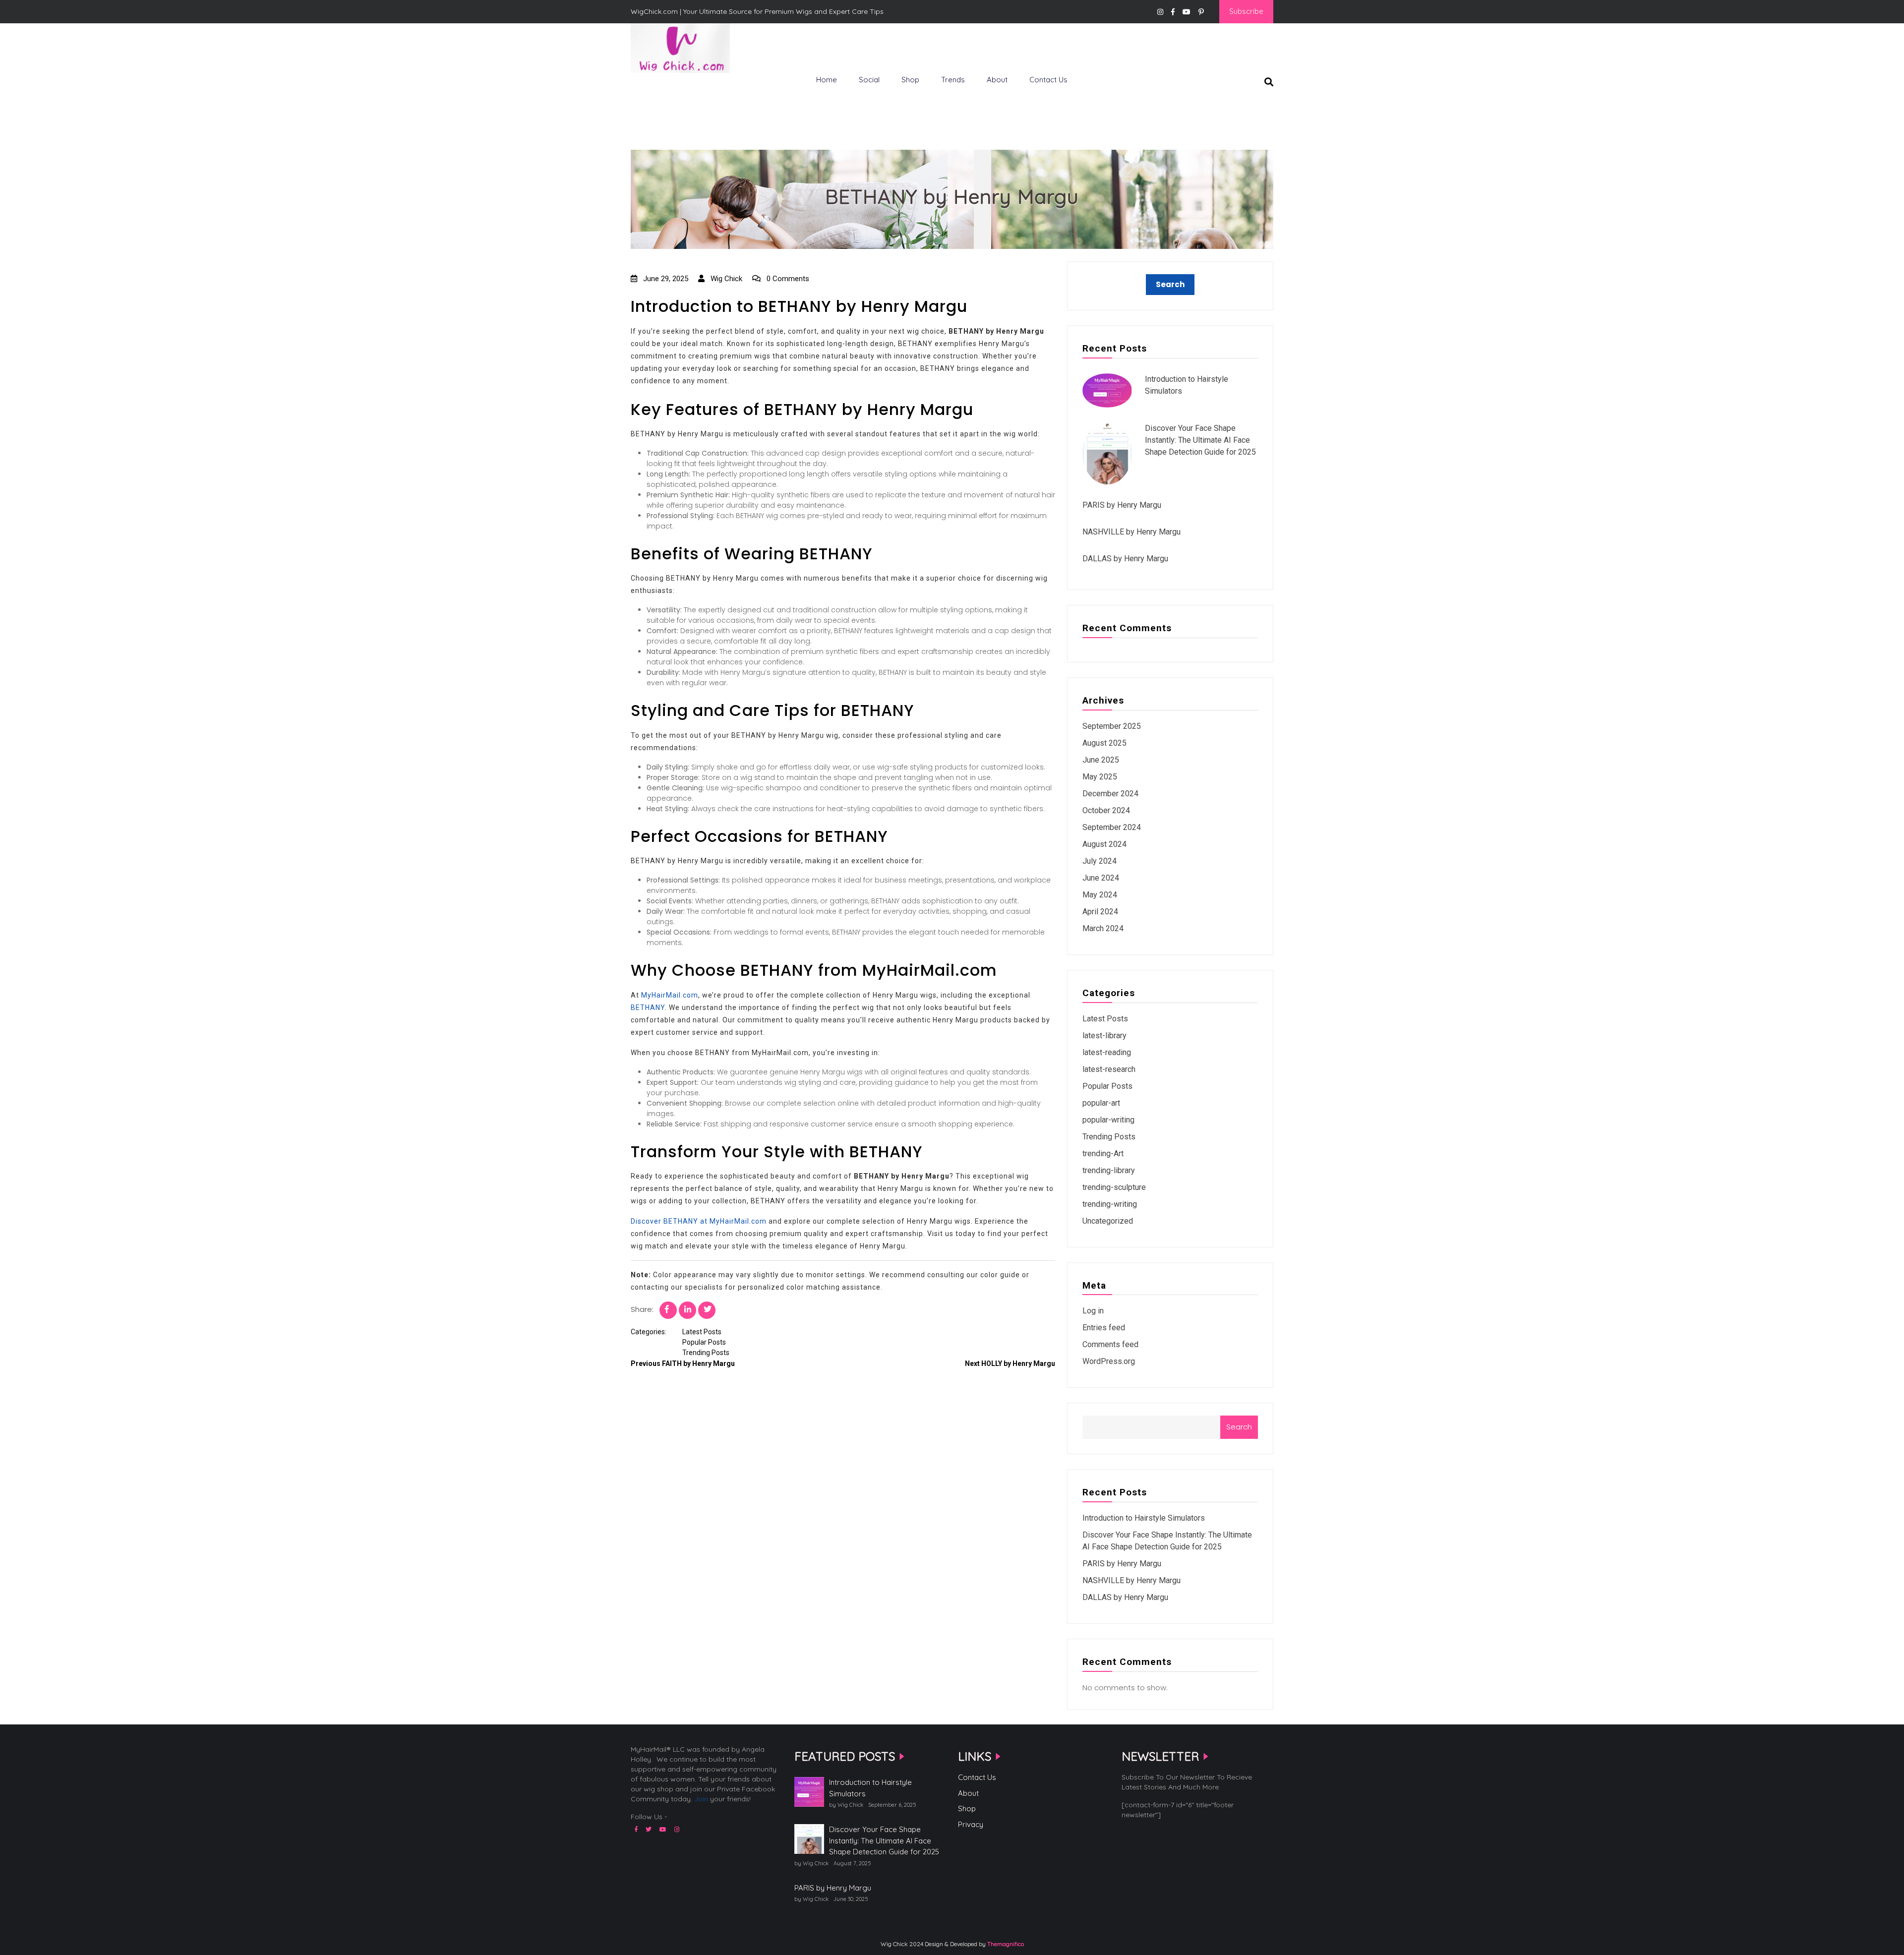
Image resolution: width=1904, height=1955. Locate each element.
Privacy (971, 1824)
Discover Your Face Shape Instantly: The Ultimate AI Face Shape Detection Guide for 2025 (1200, 440)
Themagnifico (1005, 1944)
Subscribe (1246, 11)
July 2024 (1100, 861)
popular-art (1101, 1103)
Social (869, 80)
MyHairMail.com (670, 995)
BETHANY (648, 1007)
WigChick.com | (666, 89)
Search (1239, 1427)
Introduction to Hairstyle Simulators (1144, 1518)
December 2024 (1110, 794)
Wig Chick (725, 279)
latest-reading (1107, 1052)
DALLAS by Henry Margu (1125, 559)
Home (827, 80)
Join (701, 1799)
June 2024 (1101, 878)
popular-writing (1108, 1120)
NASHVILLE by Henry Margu (1131, 532)
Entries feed (1104, 1328)
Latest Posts (702, 1332)
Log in (1093, 1311)
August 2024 (1104, 844)
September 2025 (1112, 726)
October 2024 (1106, 810)
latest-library (1104, 1036)
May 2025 (1100, 777)
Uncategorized (1108, 1221)
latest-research (1109, 1069)
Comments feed (1110, 1344)
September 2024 (1112, 827)
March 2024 (1103, 928)
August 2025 (1104, 743)
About (997, 80)
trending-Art (1103, 1154)
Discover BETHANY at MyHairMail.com (699, 1221)
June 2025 (1101, 760)
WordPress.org (1109, 1361)
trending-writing (1110, 1204)
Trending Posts (706, 1353)
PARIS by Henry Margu (1122, 505)
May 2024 (1100, 895)
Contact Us (1048, 80)
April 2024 (1100, 912)
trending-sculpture (1114, 1187)
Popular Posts (704, 1342)
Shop (910, 80)
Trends (953, 80)
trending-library (1109, 1170)
